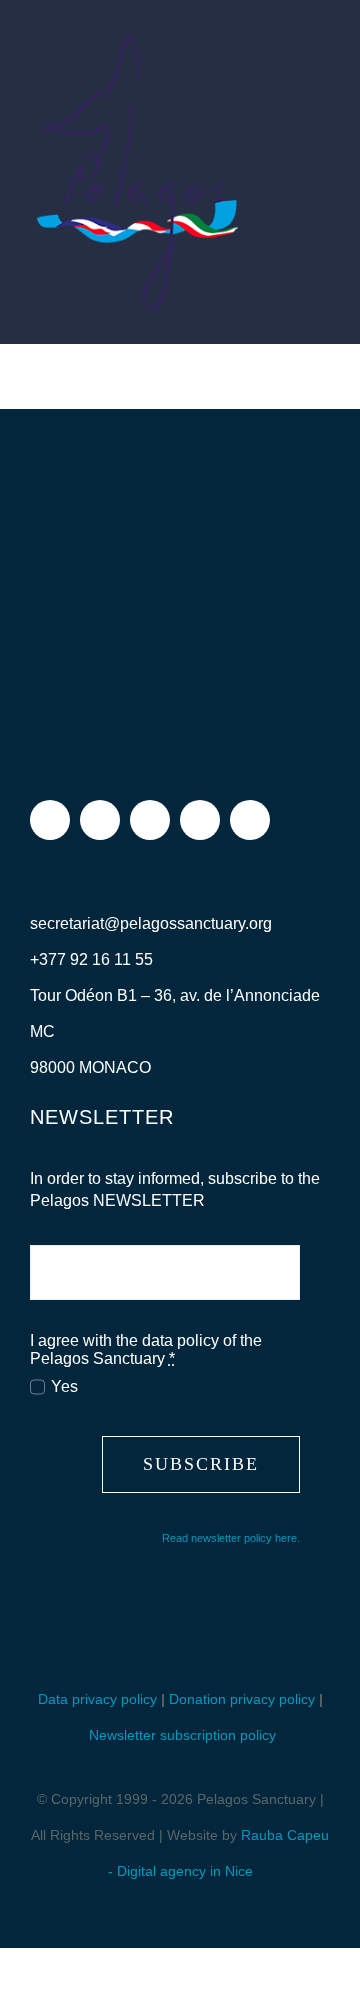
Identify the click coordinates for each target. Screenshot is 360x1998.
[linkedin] (250, 820)
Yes (64, 1386)
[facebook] (50, 820)
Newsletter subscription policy (182, 1735)
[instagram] (100, 820)
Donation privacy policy (242, 1699)
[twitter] (150, 820)
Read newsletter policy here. (231, 1538)
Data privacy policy (97, 1699)
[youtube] (200, 820)
